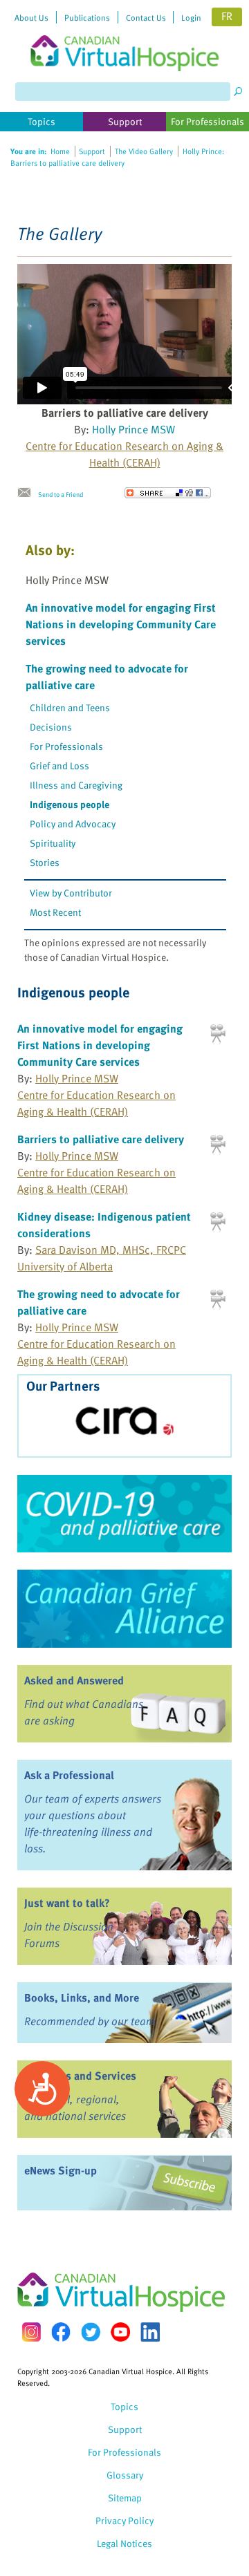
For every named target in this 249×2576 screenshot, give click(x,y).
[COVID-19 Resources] (124, 1514)
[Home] (124, 36)
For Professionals (66, 746)
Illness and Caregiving (76, 785)
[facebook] (61, 2332)
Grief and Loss (59, 765)
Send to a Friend (61, 494)
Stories (45, 862)
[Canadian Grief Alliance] (124, 1608)
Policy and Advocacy (73, 824)
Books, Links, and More (82, 1997)
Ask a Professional (69, 1775)
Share (168, 493)
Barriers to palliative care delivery (101, 1139)
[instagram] (31, 2332)
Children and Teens (70, 707)
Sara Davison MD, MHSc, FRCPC (111, 1250)
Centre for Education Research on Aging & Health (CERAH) (124, 454)
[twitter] (91, 2332)
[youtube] (120, 2332)
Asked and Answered (74, 1680)
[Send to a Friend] (28, 493)
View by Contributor (71, 893)
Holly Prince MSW (133, 429)
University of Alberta (65, 1266)
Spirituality (53, 843)
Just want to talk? (67, 1903)
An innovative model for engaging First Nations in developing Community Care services (121, 624)
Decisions (51, 727)
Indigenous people (70, 804)
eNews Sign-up (61, 2170)
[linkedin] (150, 2332)
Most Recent (55, 912)
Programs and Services (80, 2076)
